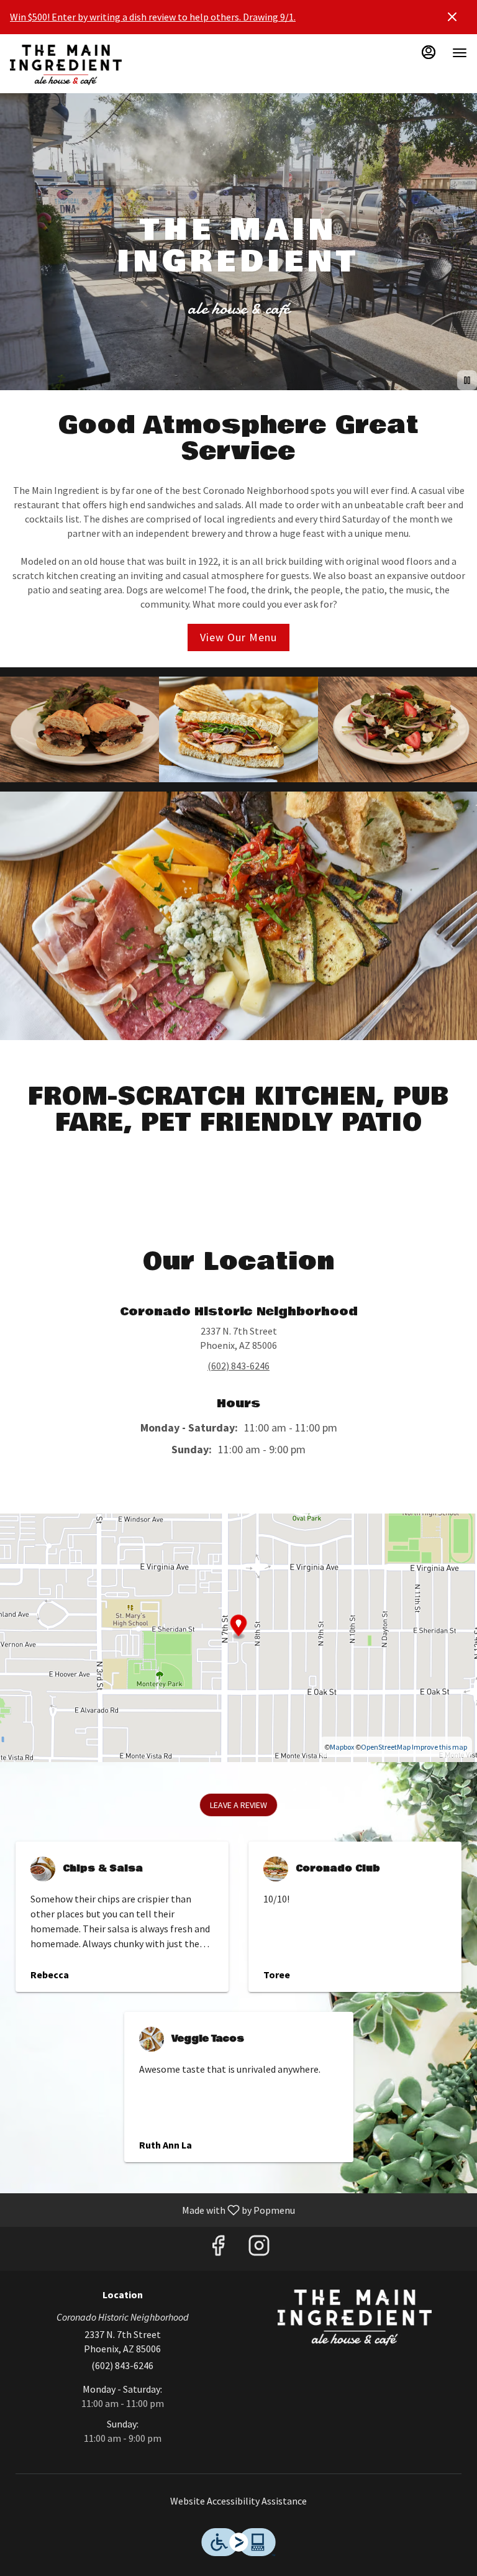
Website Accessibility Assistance (238, 2501)
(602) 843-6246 (122, 2365)
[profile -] (429, 52)
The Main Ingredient (355, 2318)
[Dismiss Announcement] (452, 17)
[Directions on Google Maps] (238, 1637)
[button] (79, 730)
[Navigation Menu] (460, 53)
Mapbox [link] (342, 1747)
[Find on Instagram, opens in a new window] (259, 2249)
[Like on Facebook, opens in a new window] (218, 2249)
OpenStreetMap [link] (386, 1747)
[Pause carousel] (467, 380)
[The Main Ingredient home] (66, 65)
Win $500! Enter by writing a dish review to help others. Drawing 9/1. (153, 17)
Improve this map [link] (439, 1747)
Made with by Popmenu (152, 2209)
